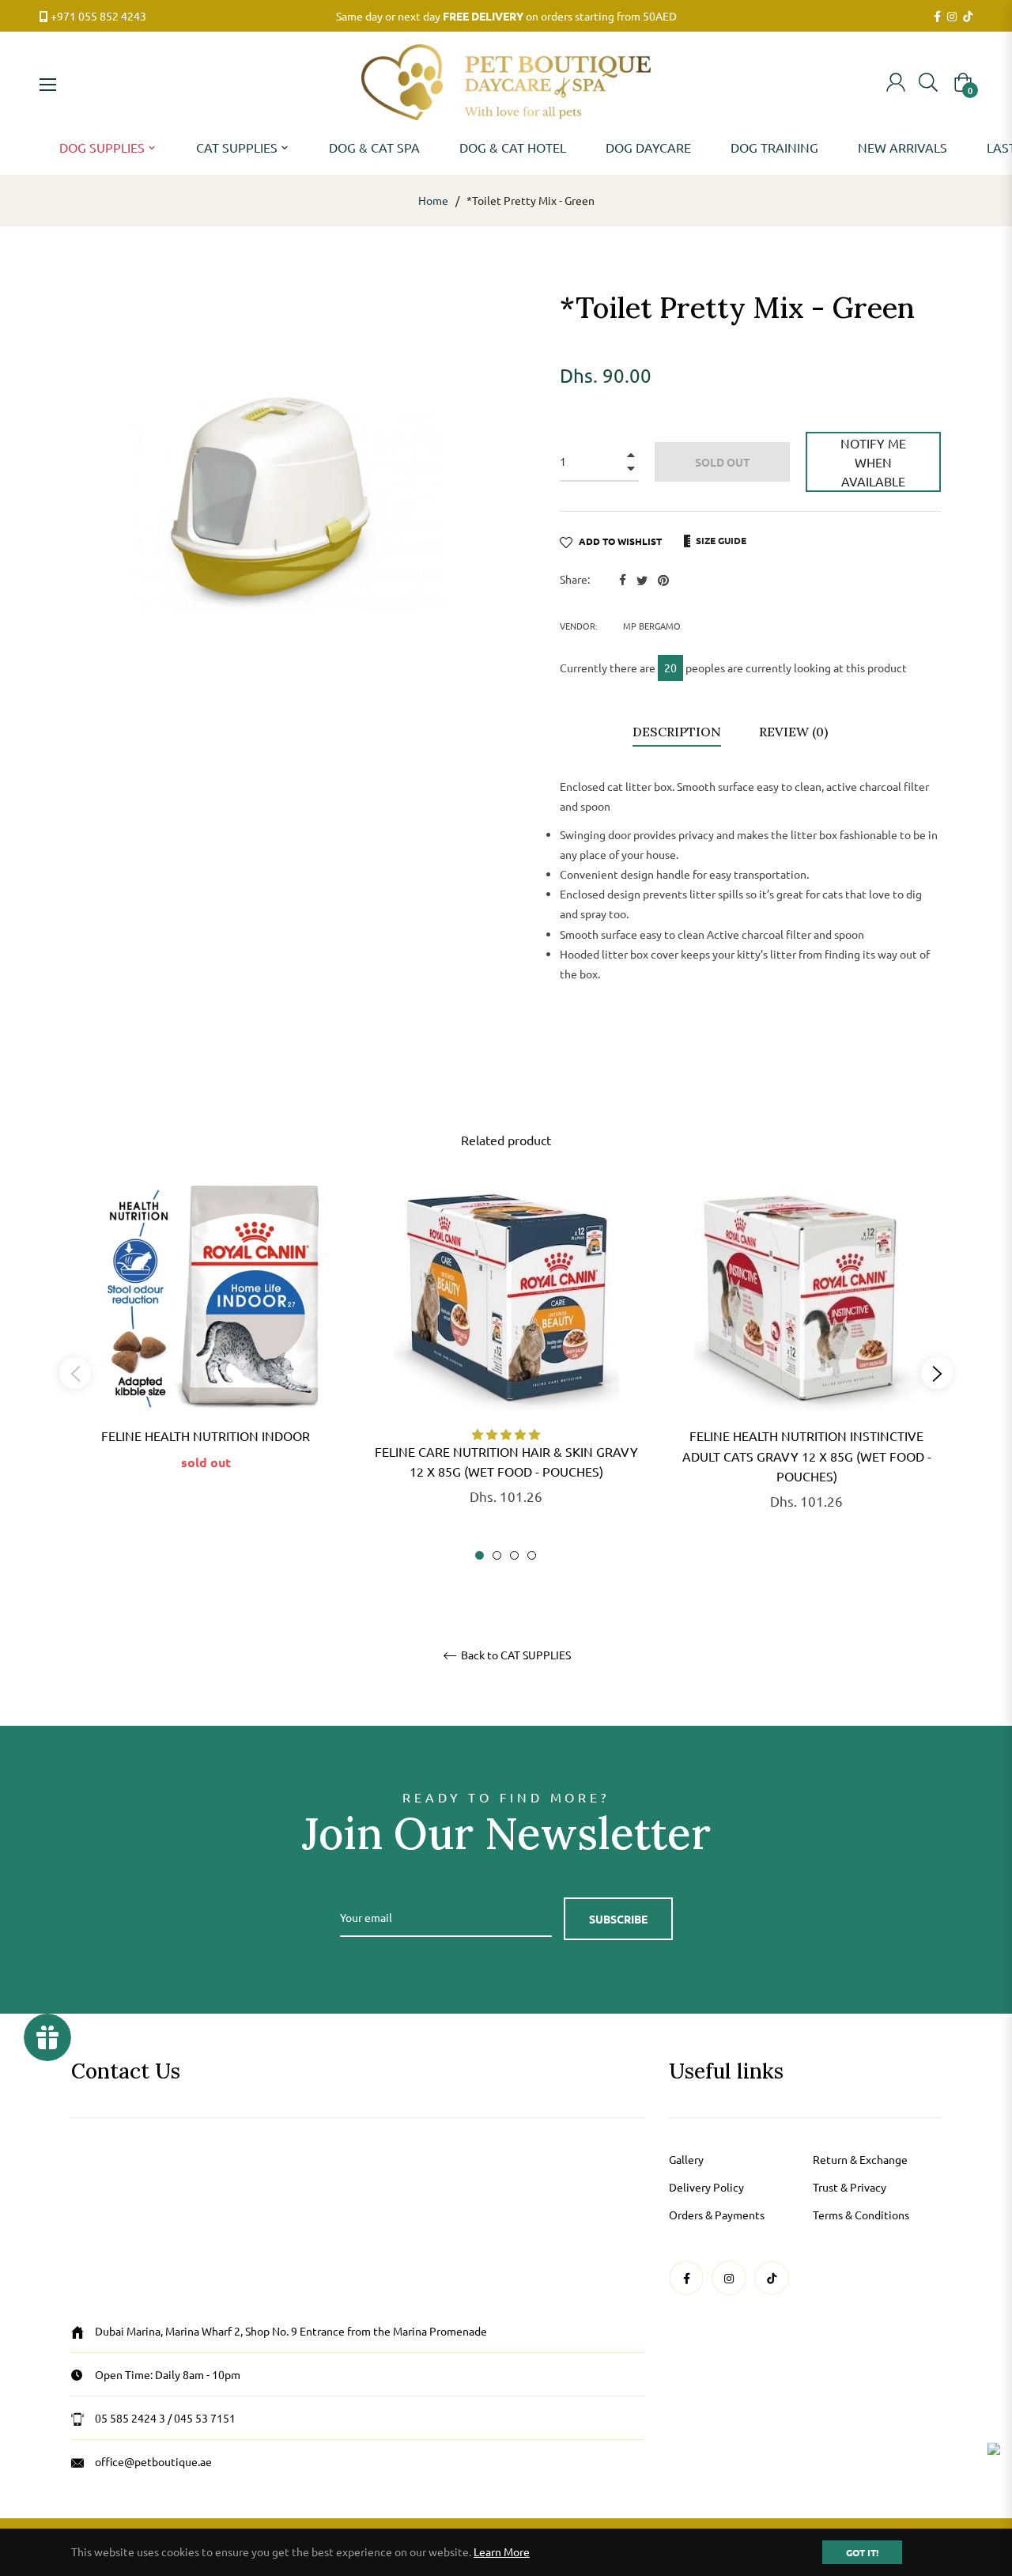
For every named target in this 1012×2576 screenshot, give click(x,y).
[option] (206, 1353)
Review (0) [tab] (795, 732)
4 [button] (532, 1555)
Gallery (686, 2159)
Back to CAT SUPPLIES (515, 1655)
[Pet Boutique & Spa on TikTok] (968, 17)
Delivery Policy (706, 2187)
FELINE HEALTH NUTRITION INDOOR (206, 1436)
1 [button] (480, 1555)
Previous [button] (75, 1373)
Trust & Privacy (850, 2187)
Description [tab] (677, 732)
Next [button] (937, 1373)
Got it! (862, 2552)
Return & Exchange (860, 2159)
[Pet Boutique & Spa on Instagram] (952, 17)
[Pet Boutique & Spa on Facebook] (937, 17)
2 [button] (497, 1555)
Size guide (720, 540)
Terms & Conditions (861, 2215)
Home (433, 200)
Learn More (502, 2551)
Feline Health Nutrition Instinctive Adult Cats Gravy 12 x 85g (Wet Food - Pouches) (807, 1455)
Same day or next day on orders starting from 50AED (506, 16)
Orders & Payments (717, 2215)
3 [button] (514, 1555)
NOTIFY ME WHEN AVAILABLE (873, 462)
